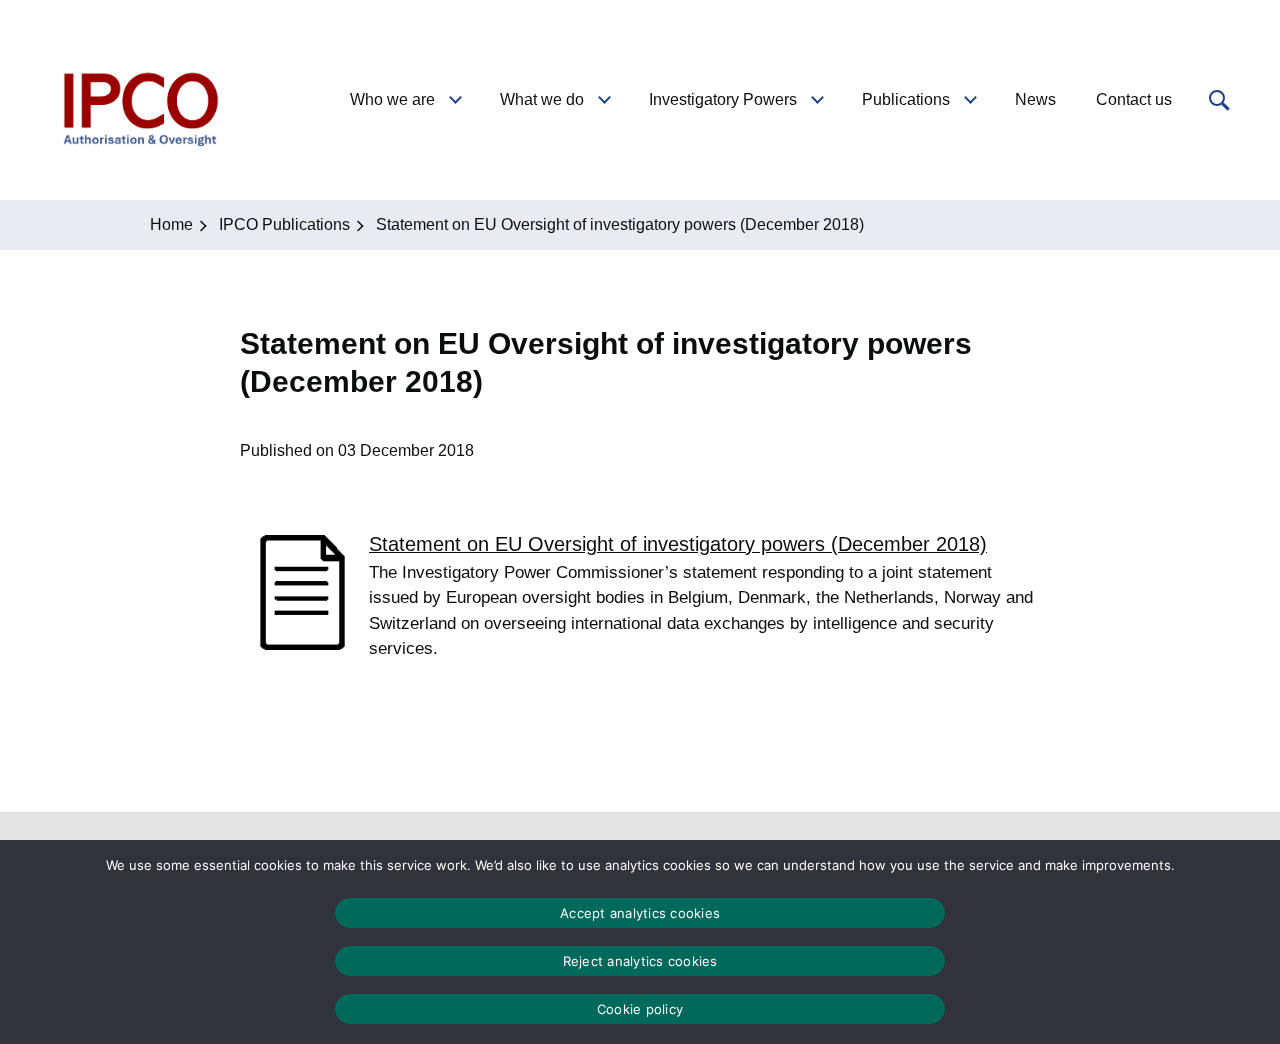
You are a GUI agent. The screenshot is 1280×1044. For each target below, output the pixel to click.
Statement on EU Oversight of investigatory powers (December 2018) (678, 544)
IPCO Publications (284, 224)
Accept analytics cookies (640, 913)
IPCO (139, 100)
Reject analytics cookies (640, 961)
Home (171, 224)
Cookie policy (640, 1009)
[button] (1217, 100)
